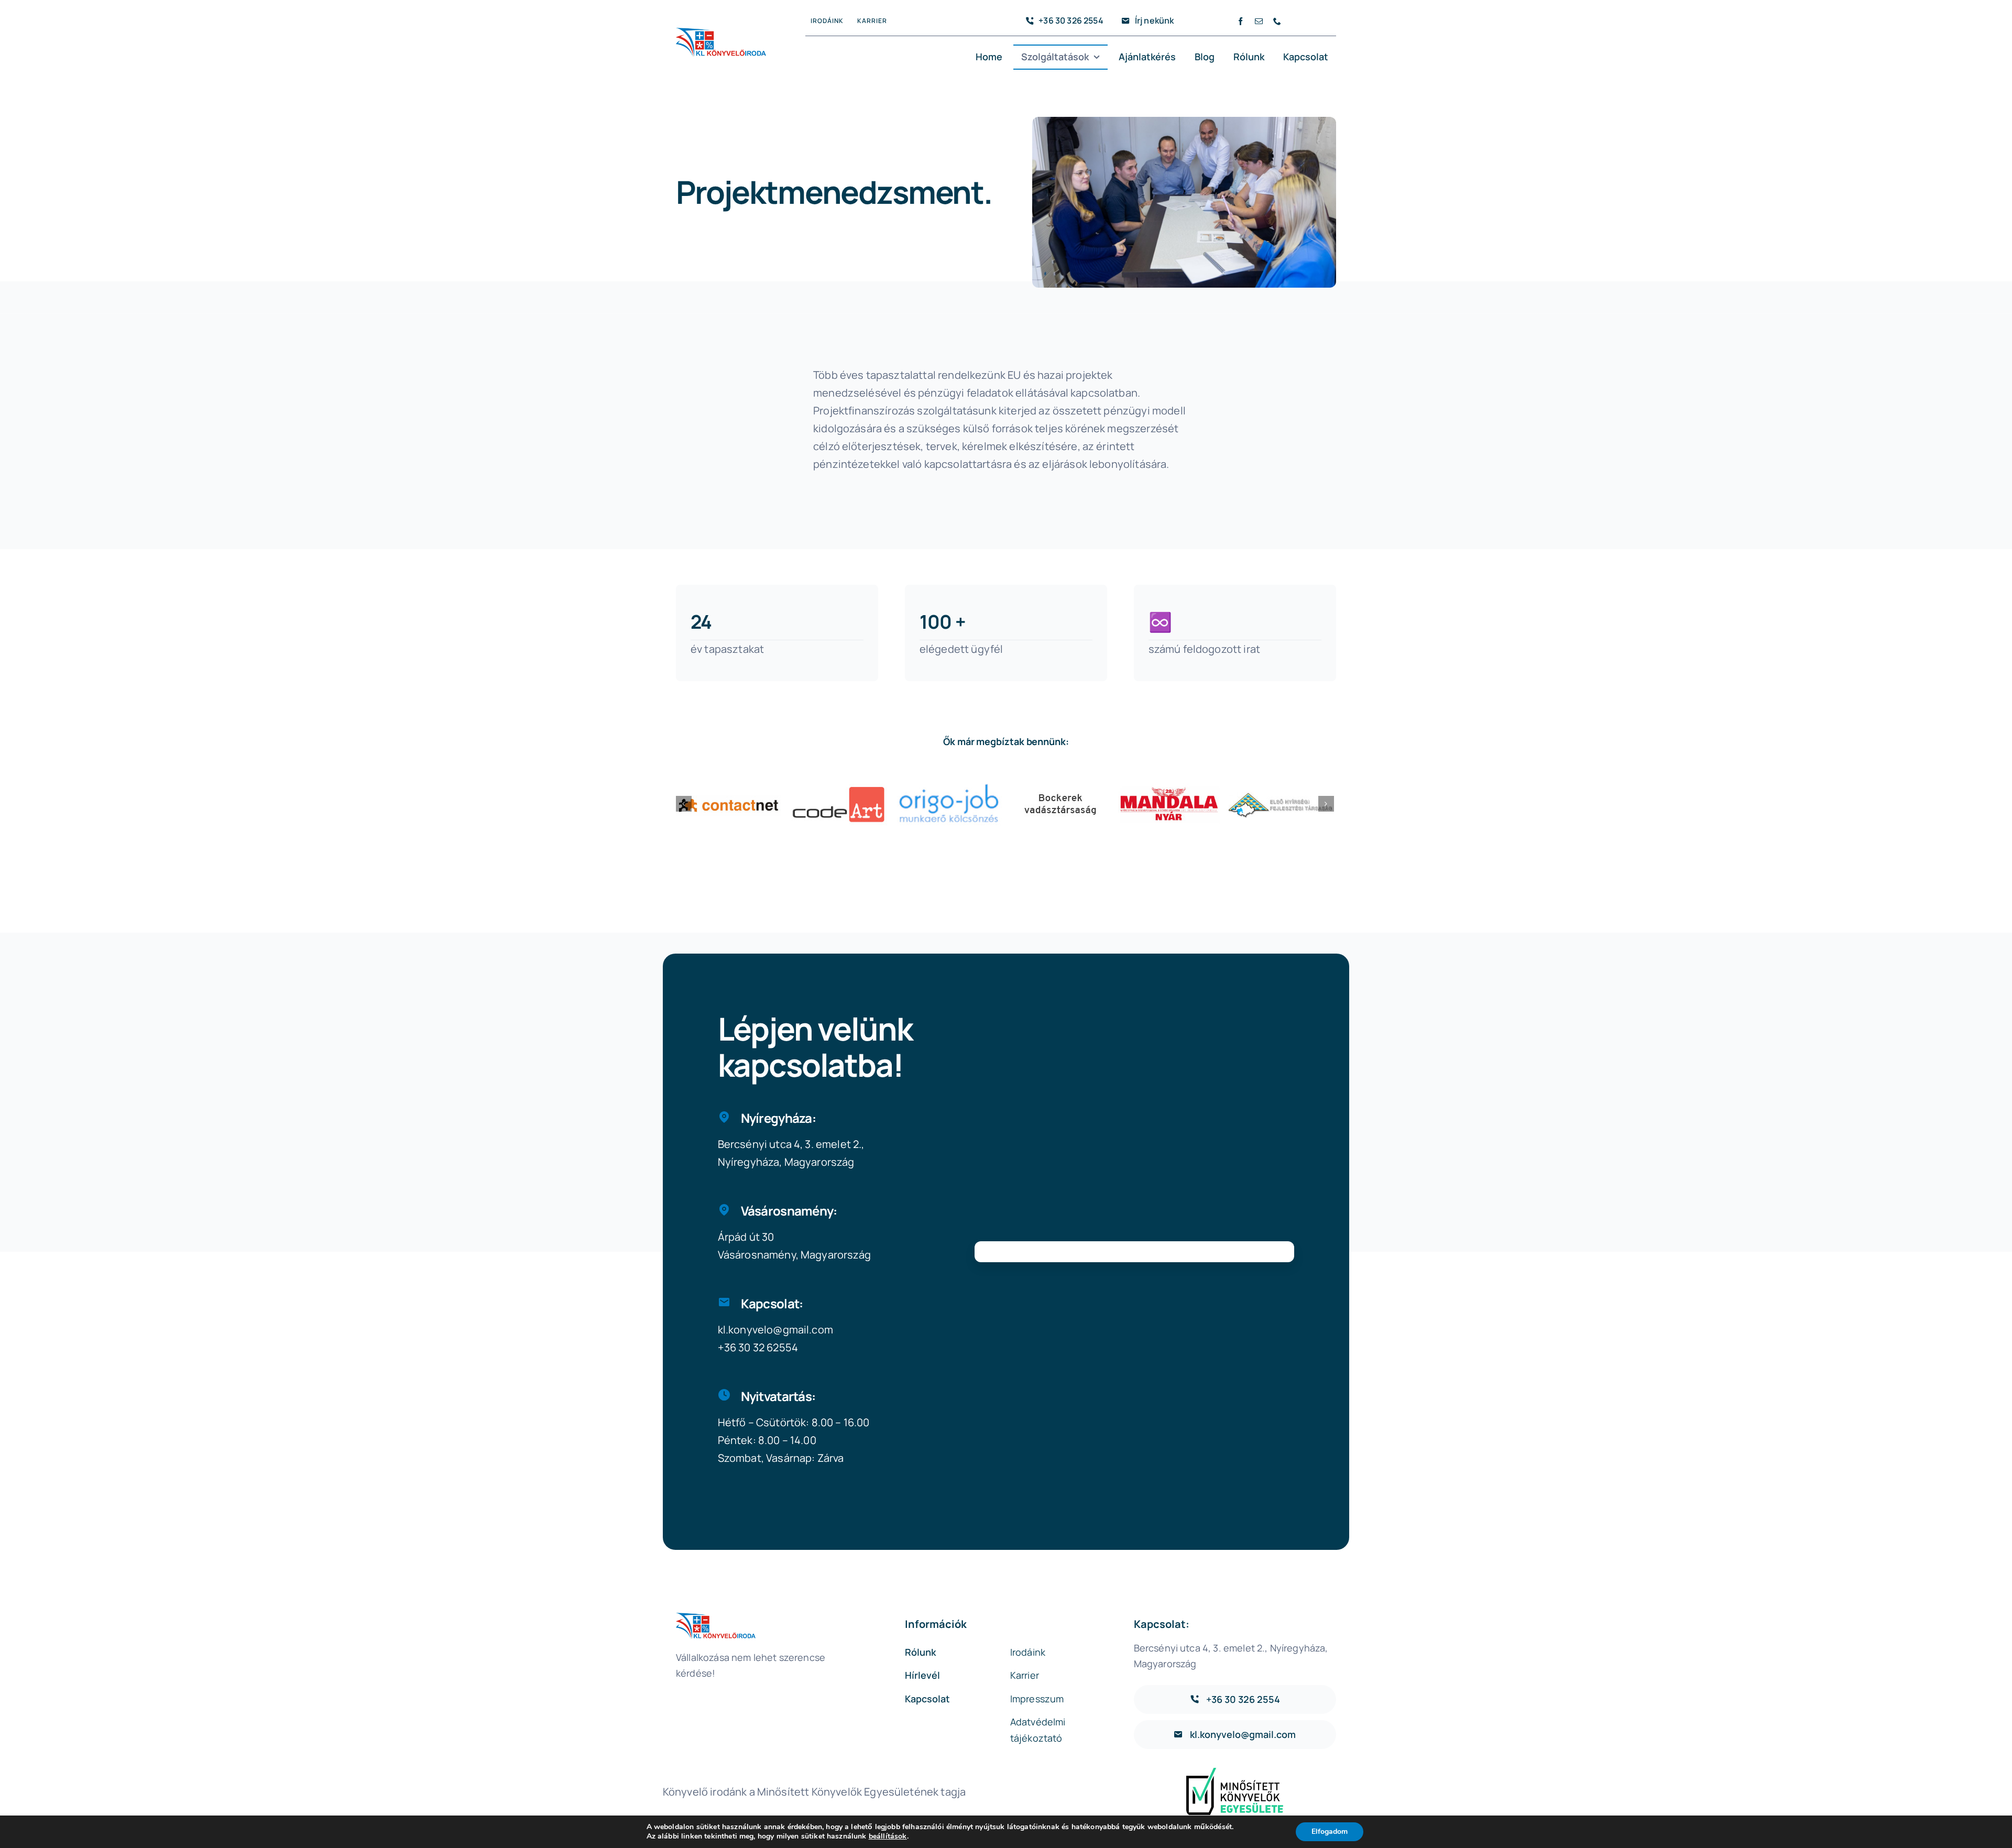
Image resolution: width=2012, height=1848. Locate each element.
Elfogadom (1330, 1831)
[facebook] (1240, 21)
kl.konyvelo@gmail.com (775, 1330)
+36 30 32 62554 (758, 1347)
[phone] (1277, 21)
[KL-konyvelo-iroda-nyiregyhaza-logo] (721, 33)
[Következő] (1326, 804)
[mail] (1259, 21)
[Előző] (684, 804)
